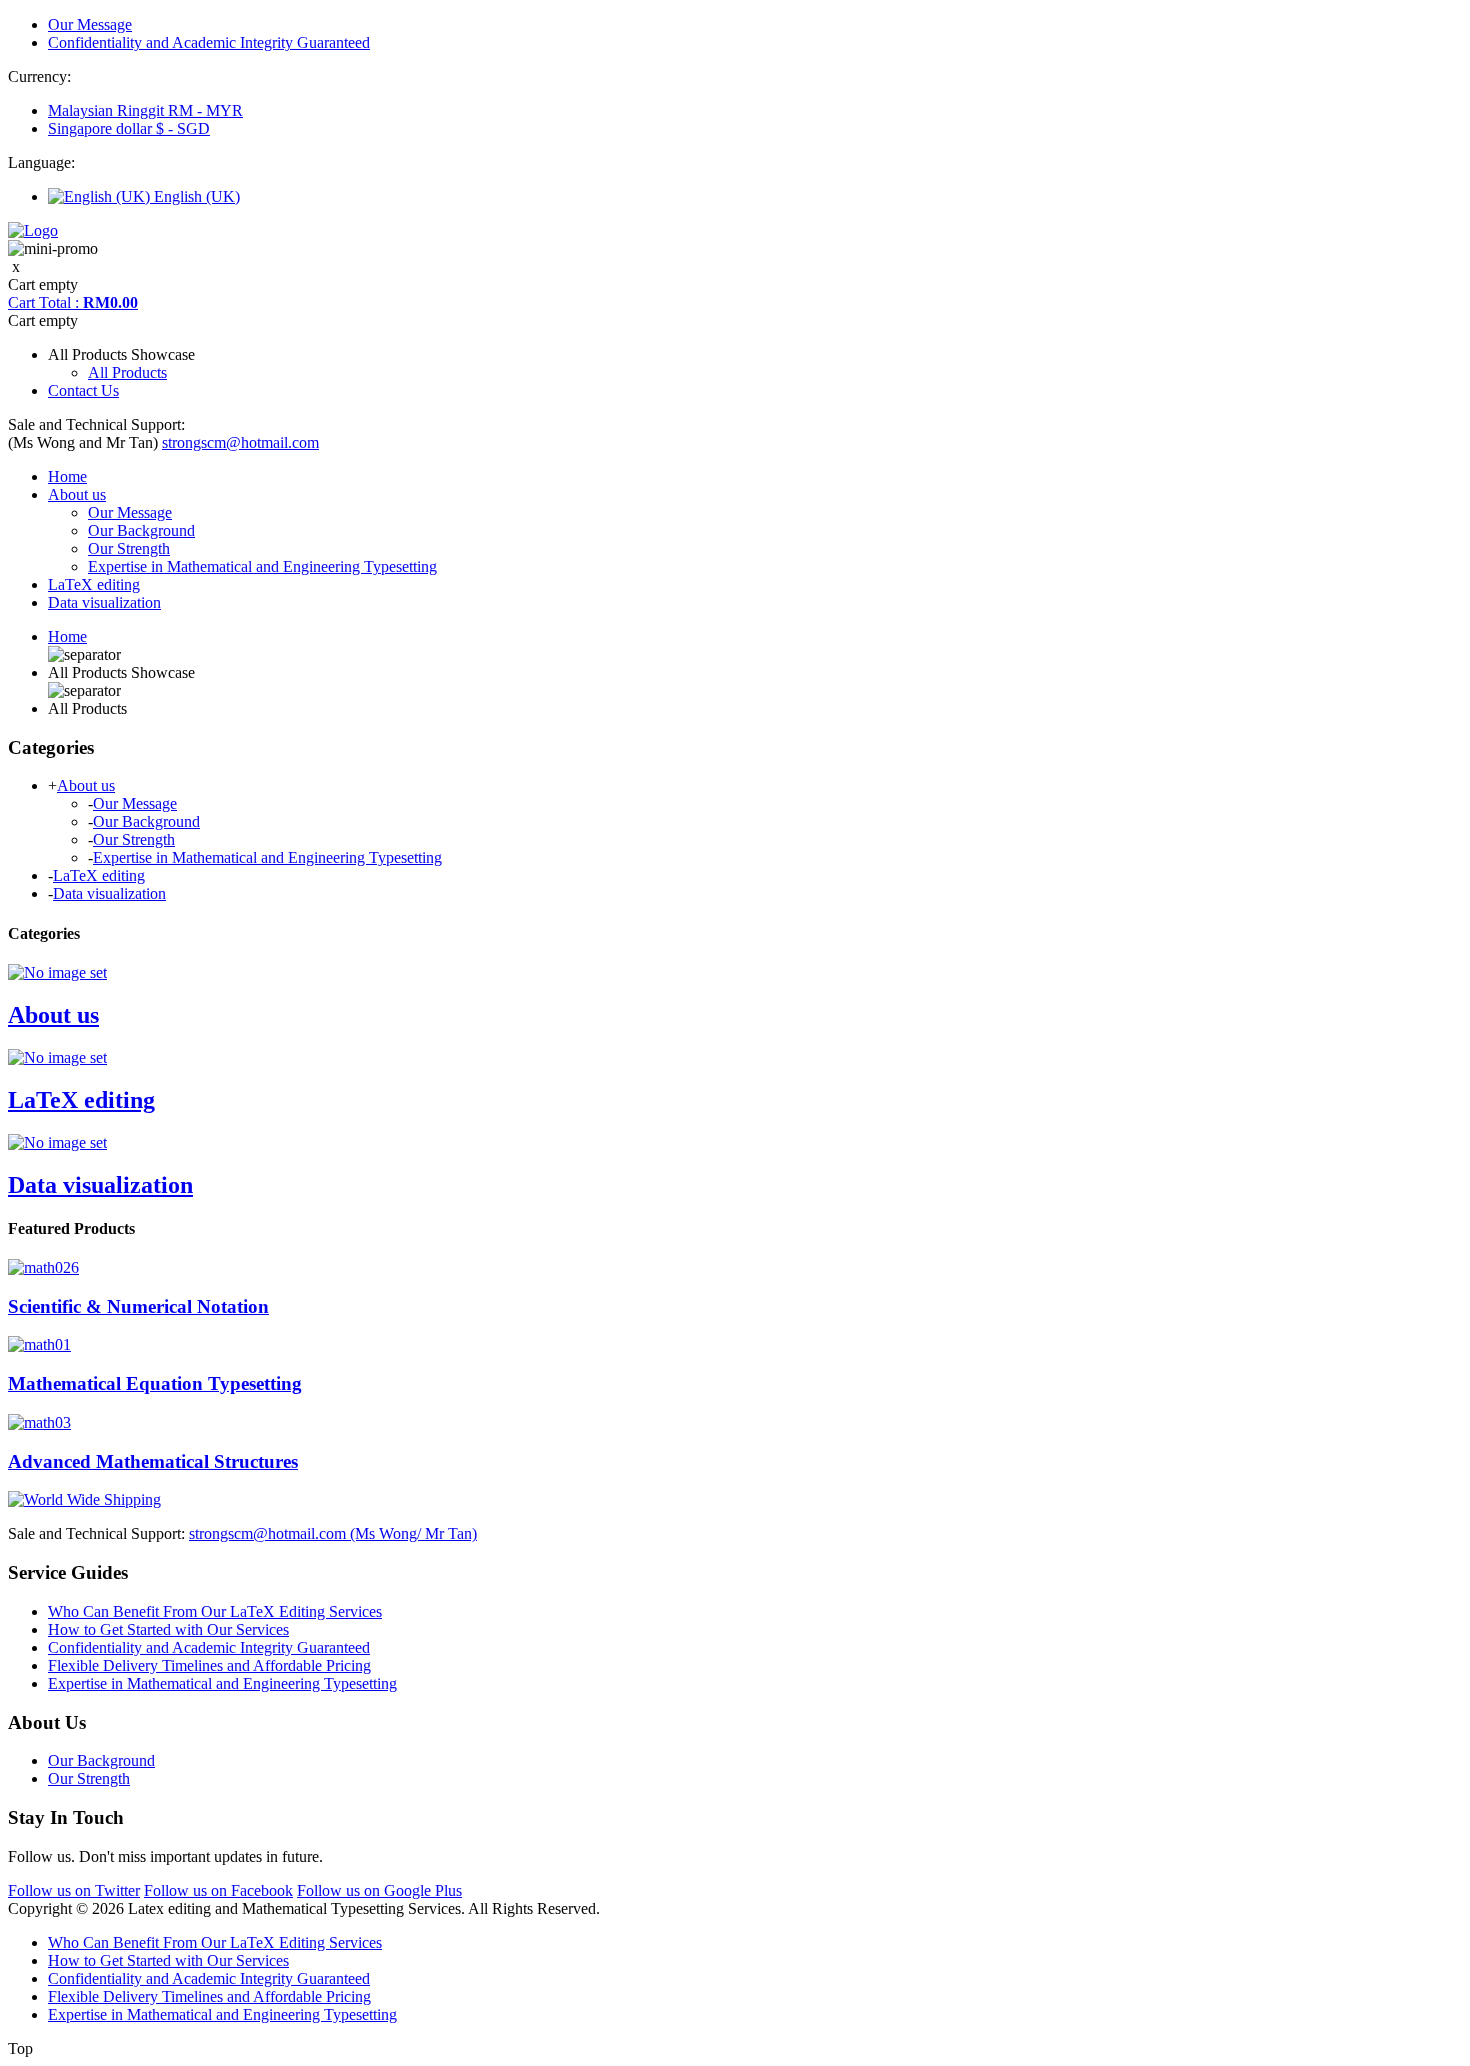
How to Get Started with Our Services (168, 1629)
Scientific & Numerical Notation (138, 1306)
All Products (127, 372)
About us (77, 494)
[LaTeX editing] (57, 1057)
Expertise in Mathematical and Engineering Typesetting (262, 566)
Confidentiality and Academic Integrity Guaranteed (209, 42)
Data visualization (104, 602)
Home (67, 476)
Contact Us (83, 390)
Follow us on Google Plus (379, 1890)
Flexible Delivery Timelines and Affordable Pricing (209, 1665)
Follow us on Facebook (218, 1890)
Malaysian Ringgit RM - (145, 110)
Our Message (90, 24)
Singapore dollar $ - (129, 128)
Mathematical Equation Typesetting (155, 1383)
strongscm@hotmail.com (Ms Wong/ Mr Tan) (333, 1533)
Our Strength (129, 548)
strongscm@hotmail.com (240, 442)
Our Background (141, 530)
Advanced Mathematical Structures (153, 1461)
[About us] (57, 972)
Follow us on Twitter (74, 1890)
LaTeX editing (94, 584)
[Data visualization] (57, 1142)
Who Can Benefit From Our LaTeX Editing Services (215, 1611)
